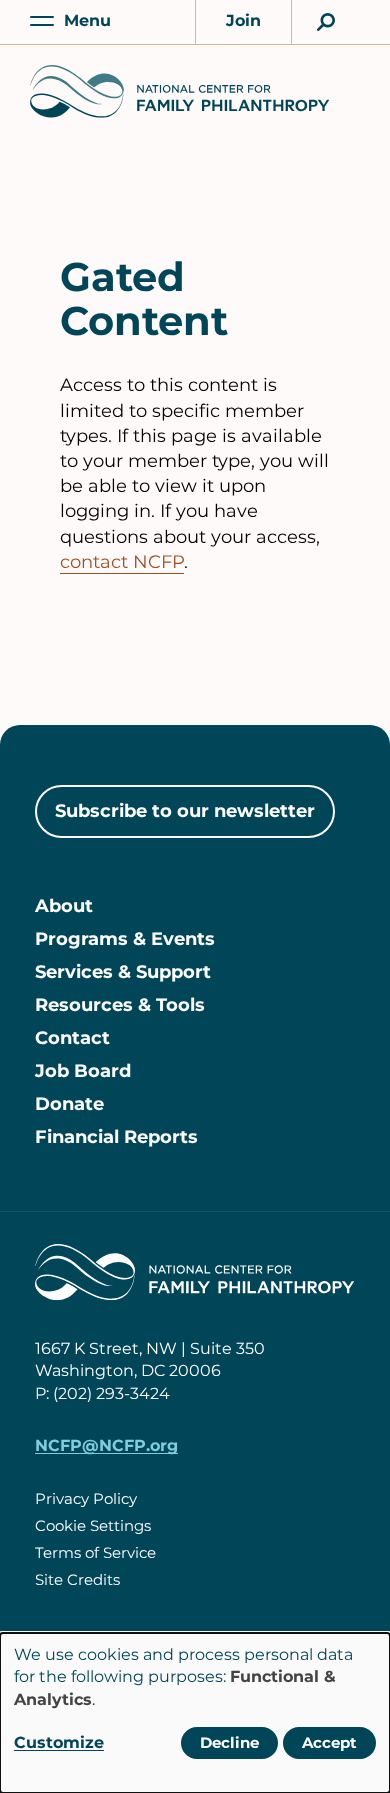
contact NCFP (122, 562)
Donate (69, 1104)
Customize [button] (59, 1742)
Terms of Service (95, 1552)
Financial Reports (116, 1137)
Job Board (83, 1071)
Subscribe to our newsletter (185, 811)
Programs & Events (125, 939)
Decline (229, 1742)
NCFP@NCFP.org (106, 1445)
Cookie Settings (93, 1525)
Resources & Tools (120, 1005)
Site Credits (77, 1579)
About (64, 906)
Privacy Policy (86, 1498)
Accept (329, 1742)
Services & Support (123, 972)
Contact (72, 1038)
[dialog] (195, 1713)
